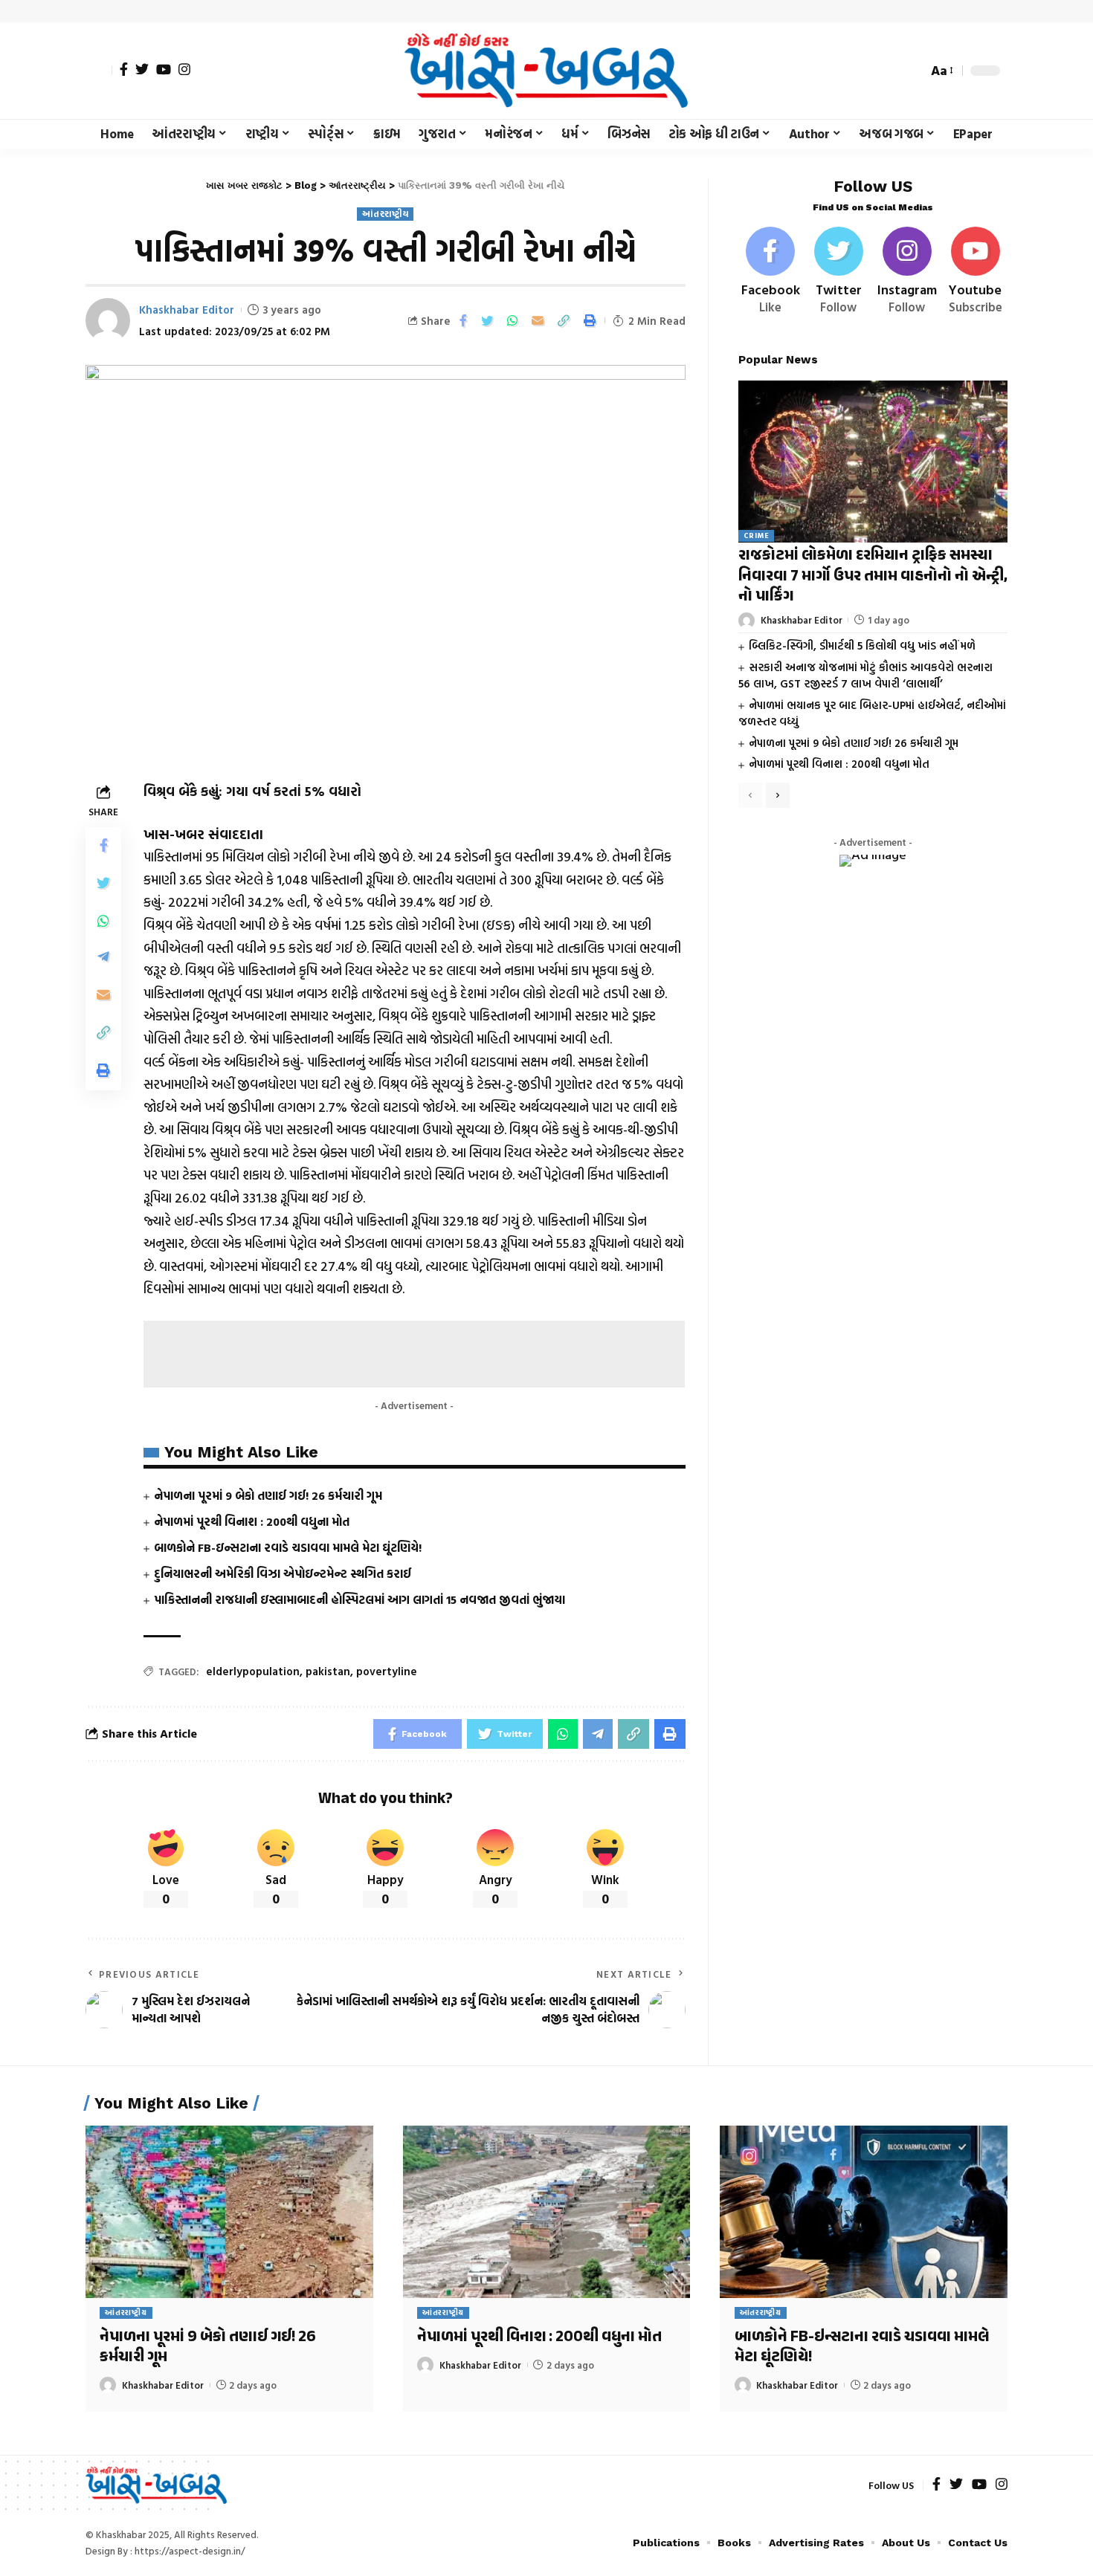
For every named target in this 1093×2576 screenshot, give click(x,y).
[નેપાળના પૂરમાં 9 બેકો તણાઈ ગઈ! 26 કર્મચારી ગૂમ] (229, 2212)
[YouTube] (164, 69)
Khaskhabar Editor (187, 310)
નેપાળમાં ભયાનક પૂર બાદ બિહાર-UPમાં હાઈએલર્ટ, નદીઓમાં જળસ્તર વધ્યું (872, 713)
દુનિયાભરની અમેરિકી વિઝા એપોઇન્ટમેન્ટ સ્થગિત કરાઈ (283, 1573)
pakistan (328, 1671)
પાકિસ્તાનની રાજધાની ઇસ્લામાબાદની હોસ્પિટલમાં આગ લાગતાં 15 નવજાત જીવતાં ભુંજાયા (360, 1599)
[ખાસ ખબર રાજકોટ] (546, 71)
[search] (912, 71)
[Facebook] (124, 69)
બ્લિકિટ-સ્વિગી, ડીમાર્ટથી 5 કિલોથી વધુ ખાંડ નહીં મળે (862, 646)
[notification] (890, 71)
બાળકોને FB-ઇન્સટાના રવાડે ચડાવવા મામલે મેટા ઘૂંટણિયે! (288, 1547)
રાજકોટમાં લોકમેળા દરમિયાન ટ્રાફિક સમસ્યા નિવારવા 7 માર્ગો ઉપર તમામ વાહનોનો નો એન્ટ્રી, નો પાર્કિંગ (873, 577)
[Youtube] (975, 272)
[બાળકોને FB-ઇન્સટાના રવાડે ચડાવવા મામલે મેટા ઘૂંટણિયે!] (864, 2212)
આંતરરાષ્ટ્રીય (385, 214)
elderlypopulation (253, 1671)
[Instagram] (184, 69)
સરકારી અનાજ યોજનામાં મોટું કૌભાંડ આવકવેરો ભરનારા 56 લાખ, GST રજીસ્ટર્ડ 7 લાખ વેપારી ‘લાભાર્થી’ (865, 676)
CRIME (757, 536)
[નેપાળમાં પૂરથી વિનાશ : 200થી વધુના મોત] (547, 2212)
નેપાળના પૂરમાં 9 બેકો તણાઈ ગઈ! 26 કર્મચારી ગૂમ (268, 1495)
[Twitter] (142, 69)
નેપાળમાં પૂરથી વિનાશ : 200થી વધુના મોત (252, 1521)
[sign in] (99, 71)
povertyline (387, 1671)
